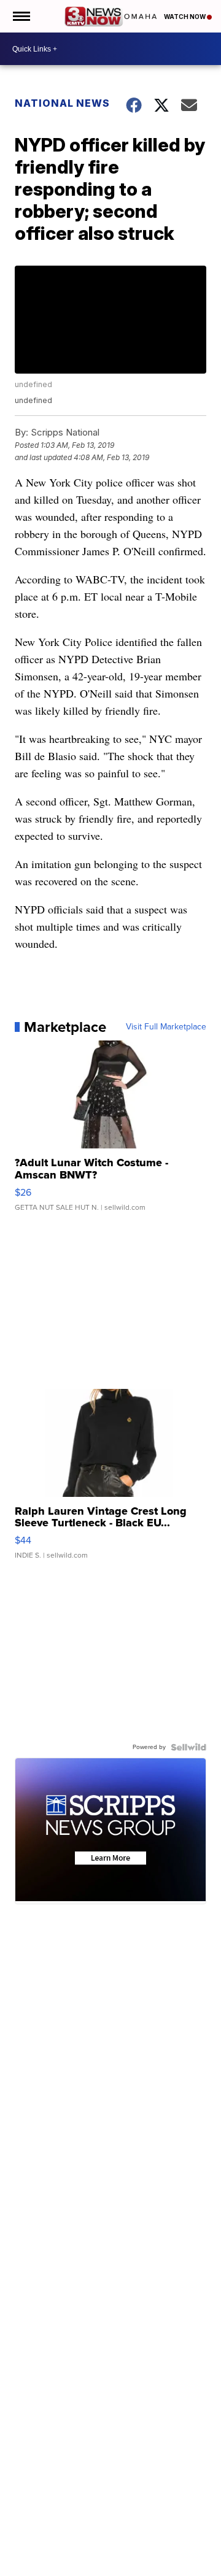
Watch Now (185, 17)
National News (62, 103)
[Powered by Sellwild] (188, 1747)
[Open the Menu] (21, 16)
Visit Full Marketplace (166, 1027)
